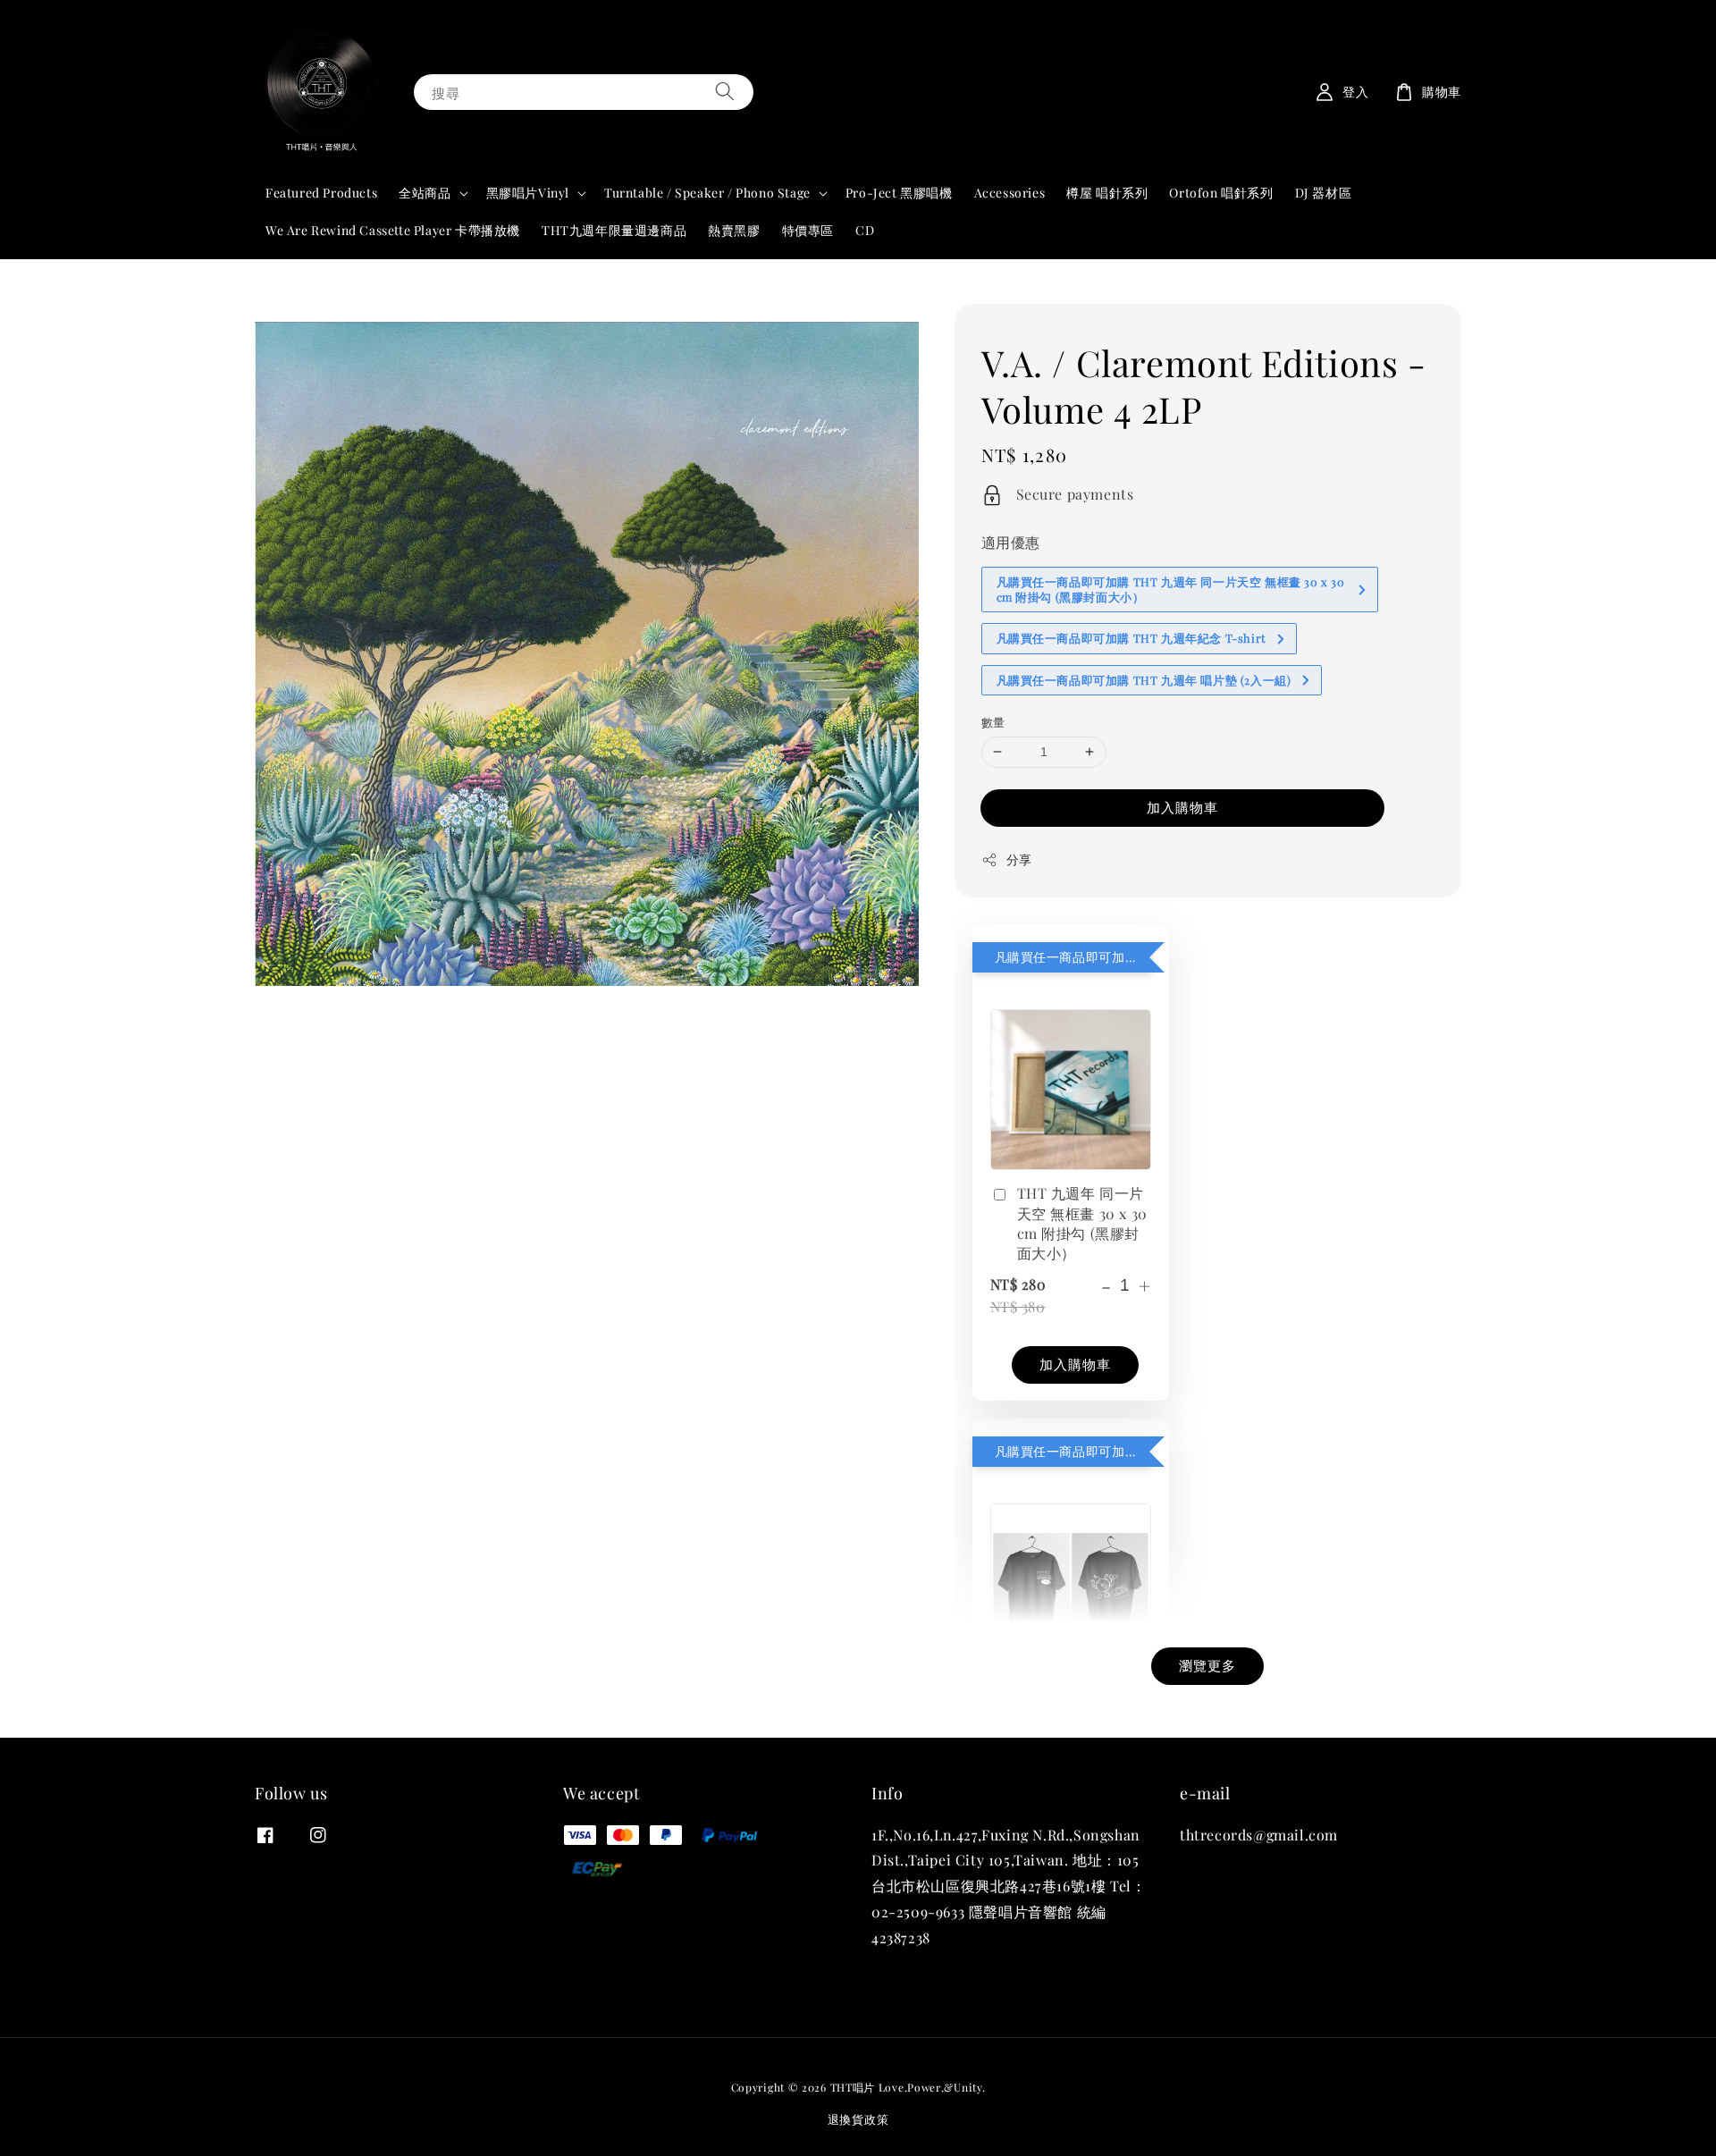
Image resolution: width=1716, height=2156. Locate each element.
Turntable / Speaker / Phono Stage (707, 193)
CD (865, 230)
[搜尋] (725, 92)
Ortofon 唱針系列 (1221, 193)
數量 (993, 722)
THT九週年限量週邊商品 (614, 230)
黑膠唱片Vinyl (528, 193)
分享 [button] (1019, 859)
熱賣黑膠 (734, 230)
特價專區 (808, 230)
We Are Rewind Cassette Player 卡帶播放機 (393, 230)
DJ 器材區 (1324, 193)
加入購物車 (1182, 807)
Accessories (1010, 193)
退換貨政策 (858, 2119)
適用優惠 (1011, 542)
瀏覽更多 (1207, 1665)
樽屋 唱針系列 (1107, 193)
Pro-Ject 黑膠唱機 (899, 193)
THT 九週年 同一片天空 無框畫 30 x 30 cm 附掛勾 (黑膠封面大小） (1082, 1223)
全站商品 (425, 193)
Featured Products (321, 193)
